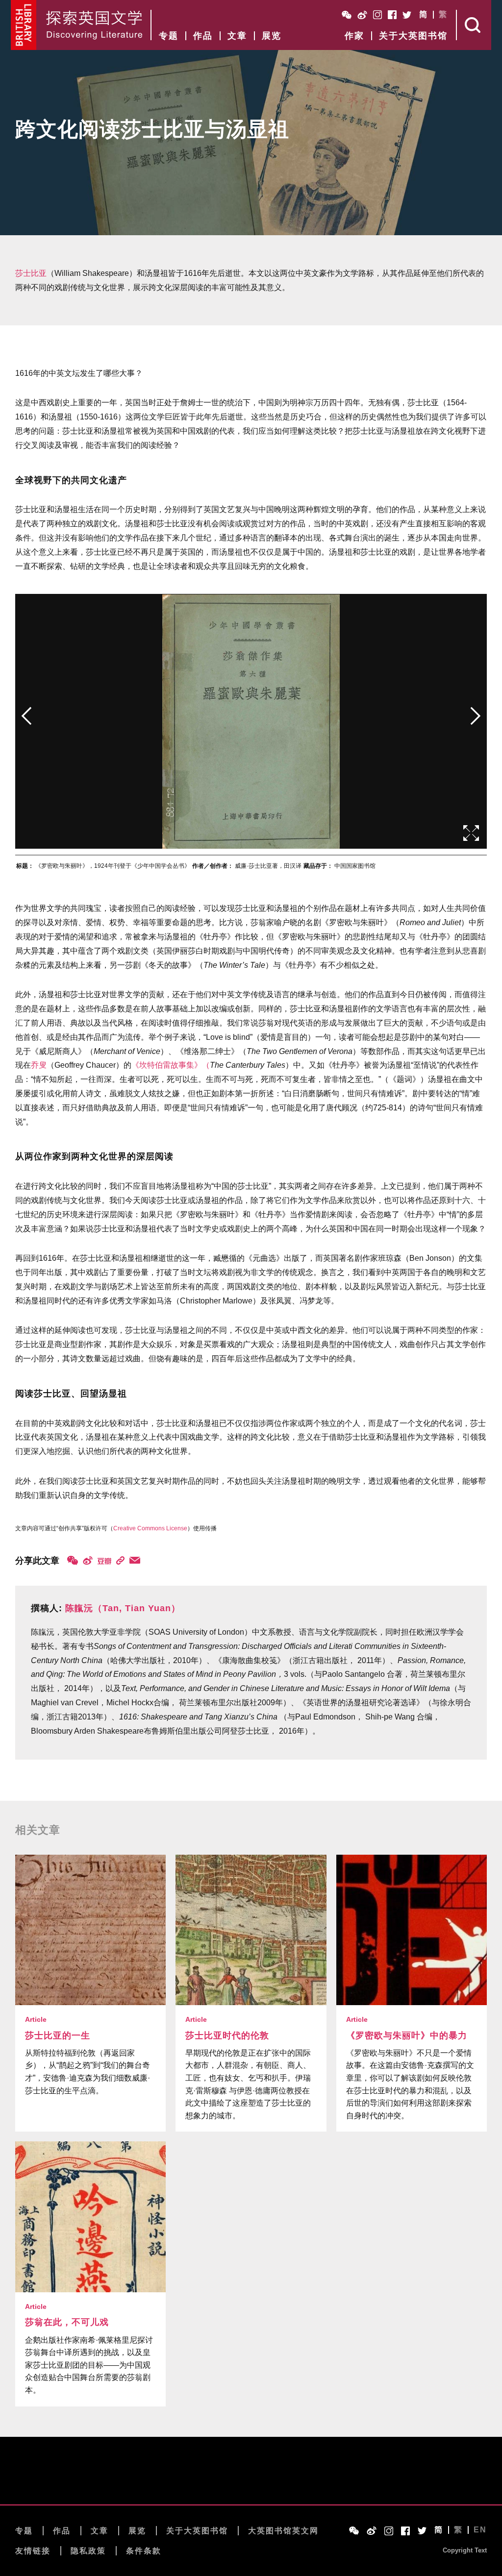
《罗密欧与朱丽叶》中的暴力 (407, 2036)
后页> (476, 716)
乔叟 (39, 1065)
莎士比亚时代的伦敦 (227, 2036)
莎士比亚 (31, 273)
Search (474, 25)
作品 (203, 36)
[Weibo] (88, 1560)
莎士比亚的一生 (58, 2036)
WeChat (347, 15)
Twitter (407, 15)
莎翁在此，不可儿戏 (67, 2322)
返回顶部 (251, 2480)
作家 (354, 36)
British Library (24, 25)
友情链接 (33, 2551)
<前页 (26, 716)
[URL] (120, 1560)
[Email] (135, 1560)
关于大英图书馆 (413, 36)
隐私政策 (88, 2551)
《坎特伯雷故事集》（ (171, 1065)
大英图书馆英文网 (283, 2531)
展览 (272, 36)
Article (36, 2019)
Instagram (377, 15)
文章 (237, 36)
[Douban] (104, 1561)
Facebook (392, 15)
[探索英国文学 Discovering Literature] (94, 25)
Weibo (362, 15)
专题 (169, 36)
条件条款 (144, 2551)
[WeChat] (73, 1560)
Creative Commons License (150, 1528)
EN (480, 2530)
